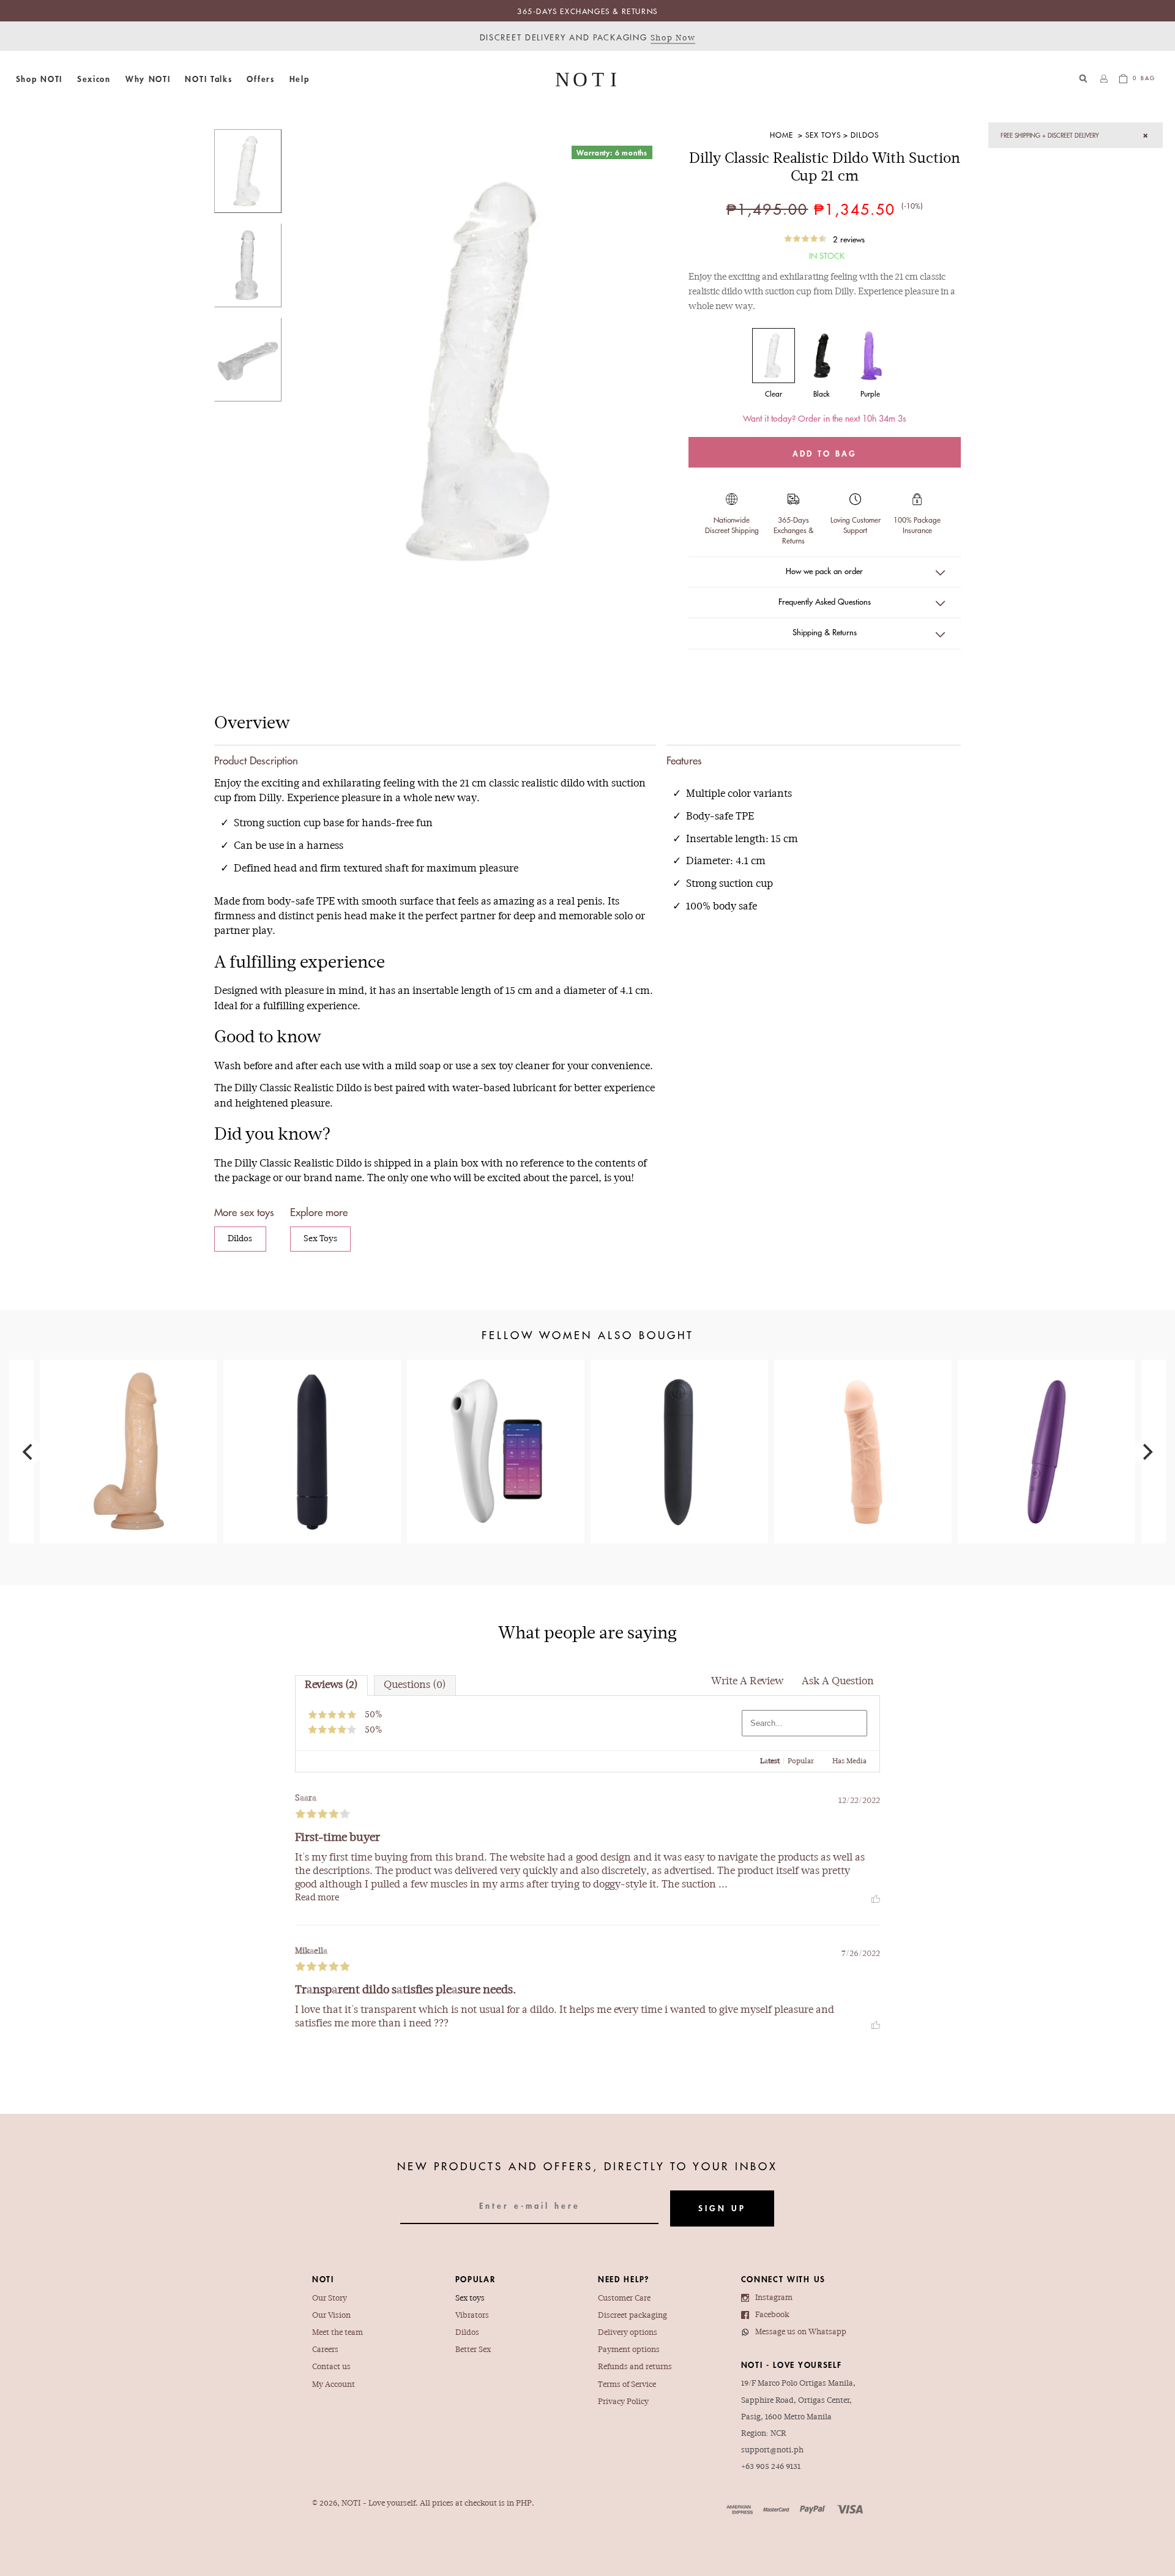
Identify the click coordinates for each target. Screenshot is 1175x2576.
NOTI (351, 2503)
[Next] (1146, 1452)
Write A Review (747, 1682)
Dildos (865, 135)
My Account (334, 2385)
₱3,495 (495, 1434)
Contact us (331, 2367)
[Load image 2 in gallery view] (248, 265)
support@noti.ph (772, 2450)
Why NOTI (148, 79)
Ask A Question (838, 1682)
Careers (325, 2350)
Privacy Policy (623, 2402)
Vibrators (472, 2316)
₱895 (863, 1421)
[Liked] (876, 1898)
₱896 (128, 1427)
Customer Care (624, 2298)
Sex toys (470, 2298)
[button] (39, 79)
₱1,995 (1046, 1421)
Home (781, 135)
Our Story (330, 2298)
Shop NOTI (39, 79)
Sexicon (94, 79)
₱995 (679, 1427)
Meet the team (338, 2333)
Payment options (629, 2350)
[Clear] (774, 356)
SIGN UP (722, 2208)
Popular (801, 1761)
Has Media (849, 1761)
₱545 (312, 1414)
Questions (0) (415, 1685)
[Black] (822, 356)
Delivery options (628, 2333)
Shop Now (673, 38)
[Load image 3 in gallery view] (248, 360)
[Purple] (870, 356)
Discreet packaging (632, 2316)
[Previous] (29, 1452)
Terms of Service (627, 2385)
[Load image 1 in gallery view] (248, 171)
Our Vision (331, 2316)
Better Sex (473, 2350)
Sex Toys (823, 135)
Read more (317, 1898)
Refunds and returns (635, 2367)
